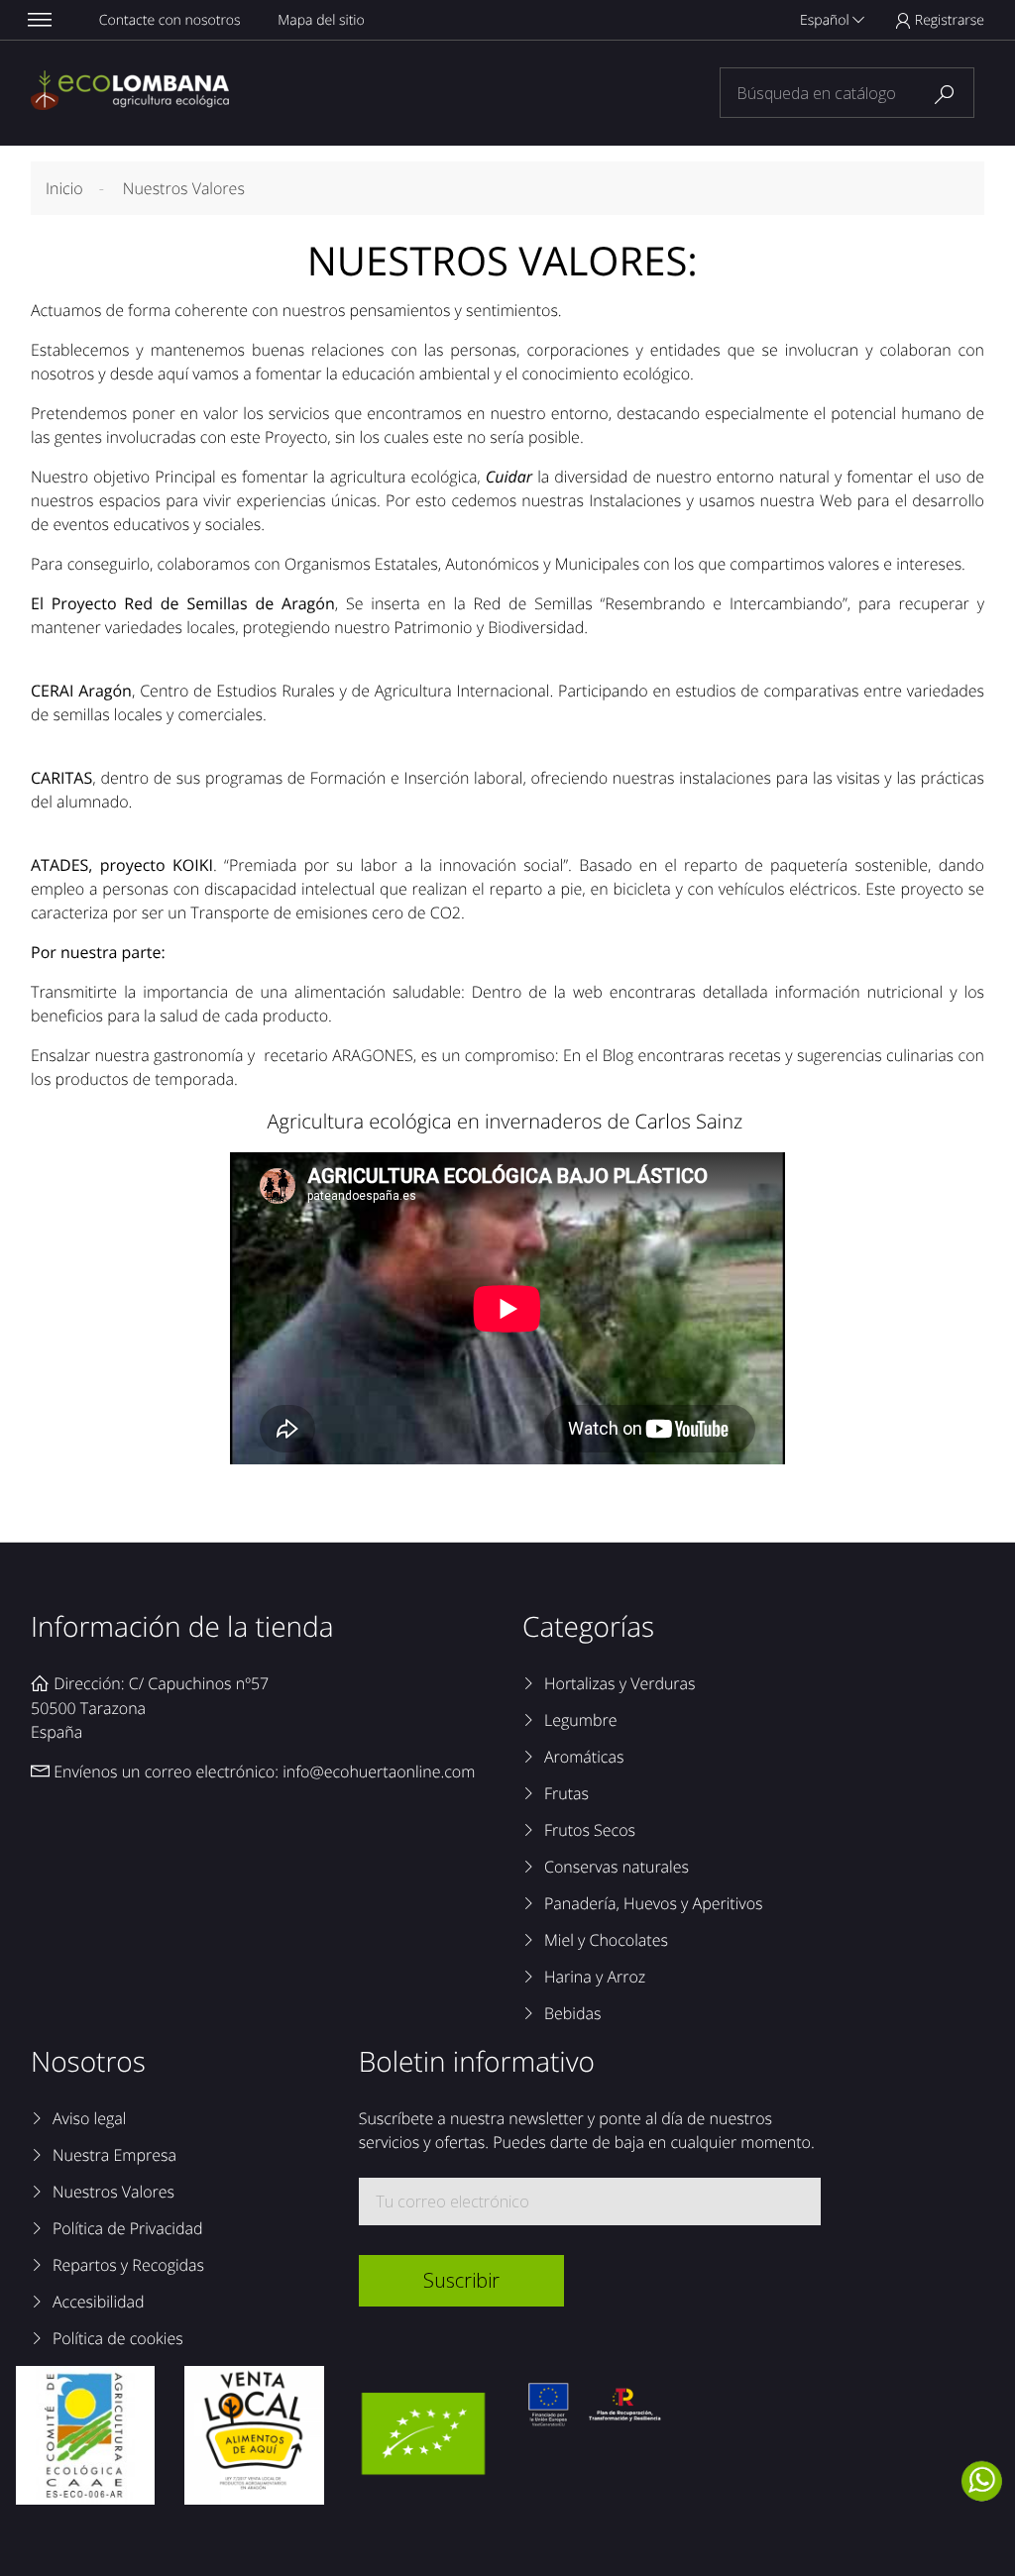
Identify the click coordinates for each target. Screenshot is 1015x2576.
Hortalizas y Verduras (620, 1683)
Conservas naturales (617, 1867)
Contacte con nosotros (170, 20)
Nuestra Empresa (114, 2155)
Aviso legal (89, 2118)
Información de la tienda (182, 1627)
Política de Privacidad (127, 2228)
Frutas (566, 1793)
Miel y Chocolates (606, 1940)
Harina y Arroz (595, 1977)
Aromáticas (584, 1757)
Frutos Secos (590, 1830)
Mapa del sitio (321, 20)
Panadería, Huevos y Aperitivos (654, 1903)
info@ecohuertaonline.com (379, 1771)
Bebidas (572, 2013)
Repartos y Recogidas (128, 2265)
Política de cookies (118, 2338)
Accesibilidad (99, 2302)
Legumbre (580, 1720)
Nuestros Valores (113, 2192)
